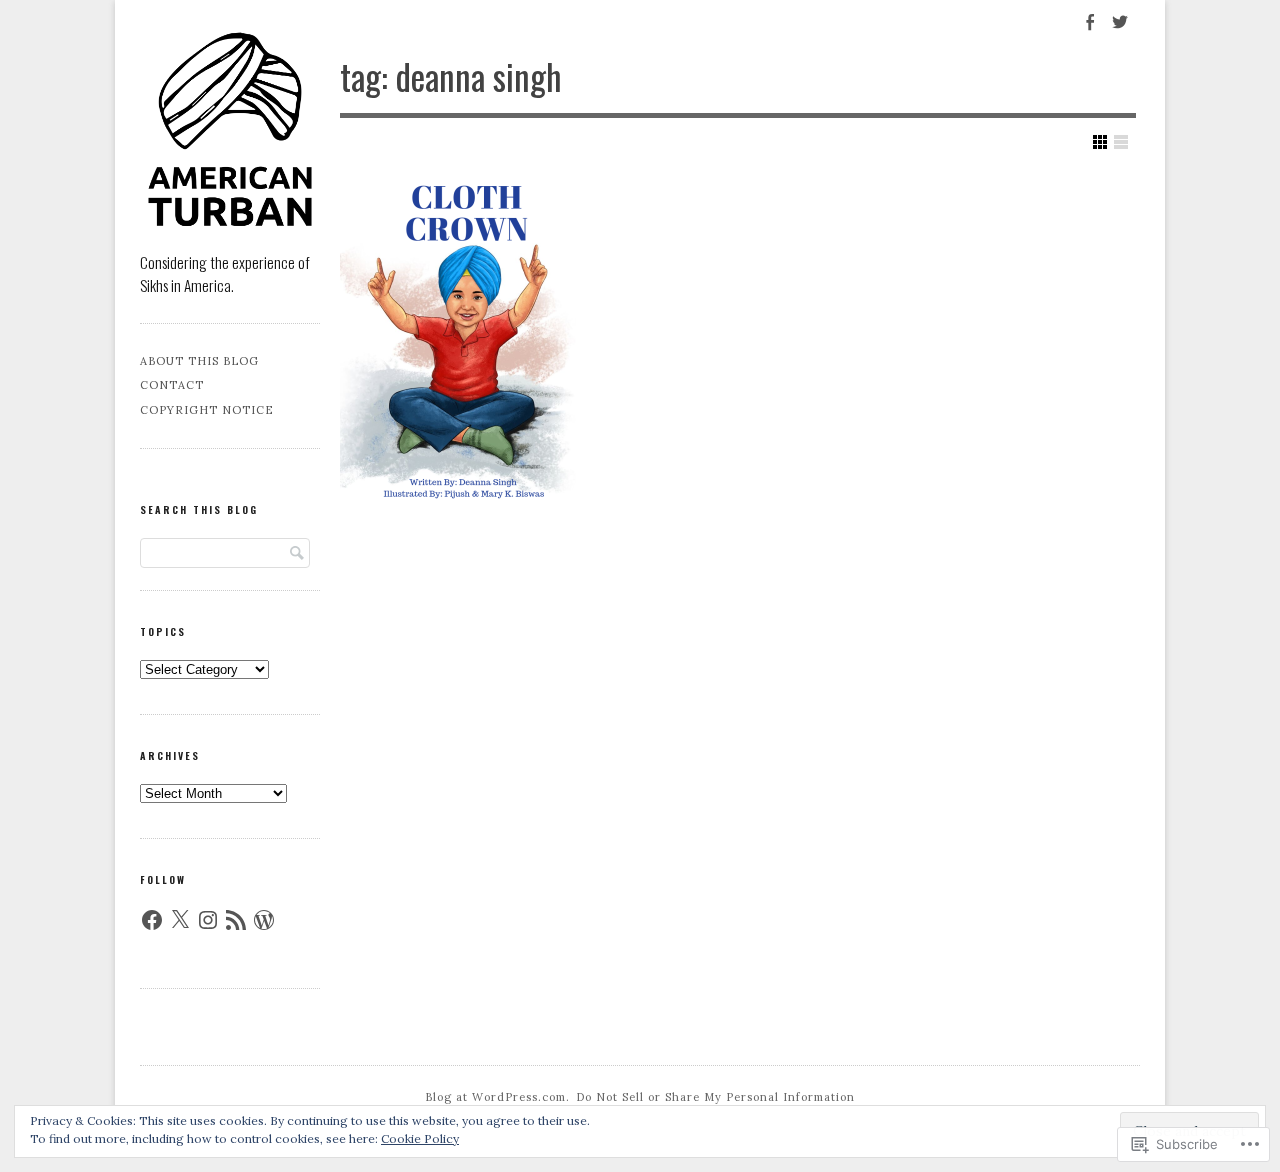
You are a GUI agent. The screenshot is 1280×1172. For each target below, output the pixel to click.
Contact (172, 385)
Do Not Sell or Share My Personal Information (715, 1097)
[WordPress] (264, 920)
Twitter (1119, 32)
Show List (1121, 142)
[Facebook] (152, 920)
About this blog (199, 361)
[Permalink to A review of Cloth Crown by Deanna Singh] (464, 342)
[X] (180, 920)
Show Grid (1100, 142)
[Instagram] (208, 920)
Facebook (1087, 32)
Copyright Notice (207, 410)
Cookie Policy (420, 1138)
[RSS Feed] (236, 920)
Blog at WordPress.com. (497, 1097)
